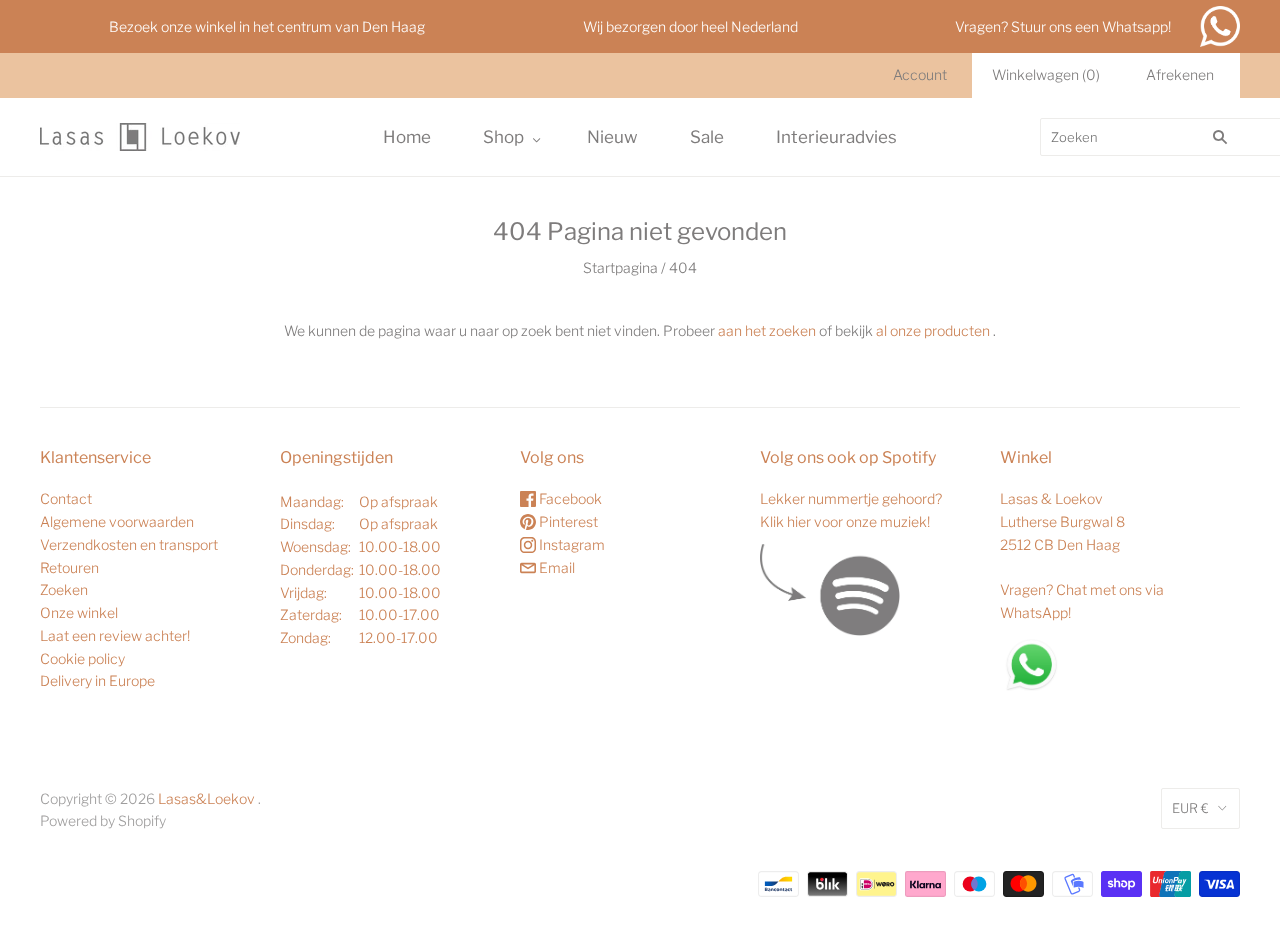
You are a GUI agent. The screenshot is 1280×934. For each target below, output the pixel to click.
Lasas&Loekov (206, 798)
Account (920, 74)
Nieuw (612, 137)
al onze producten (933, 330)
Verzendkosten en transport (129, 544)
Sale (707, 137)
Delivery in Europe (97, 680)
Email (555, 567)
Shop (503, 137)
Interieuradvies (836, 137)
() (1046, 74)
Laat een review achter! (115, 635)
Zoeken (64, 589)
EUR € (1190, 808)
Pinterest (567, 521)
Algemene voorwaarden (117, 521)
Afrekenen (1180, 74)
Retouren (69, 567)
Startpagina (620, 267)
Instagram (570, 544)
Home (407, 137)
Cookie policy (82, 658)
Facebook (569, 498)
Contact (66, 498)
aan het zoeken (767, 330)
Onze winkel (79, 612)
